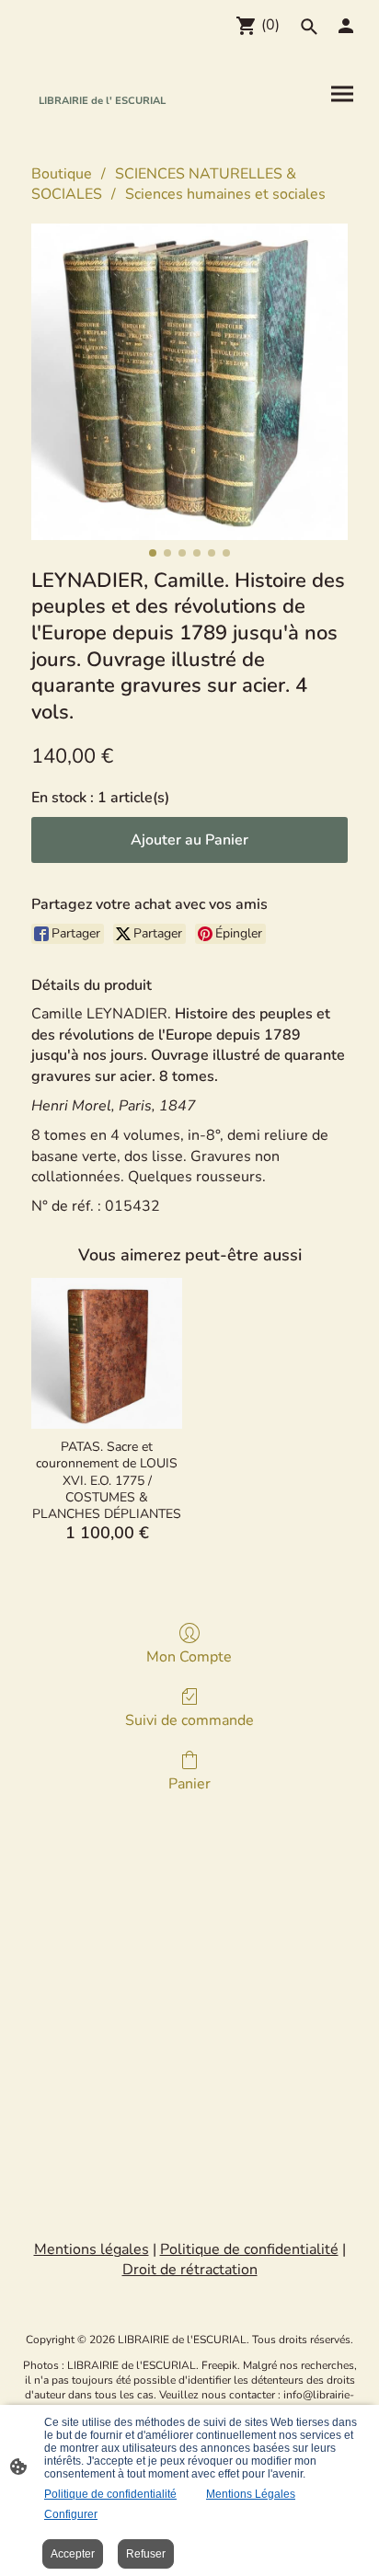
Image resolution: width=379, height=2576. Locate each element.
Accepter (73, 2554)
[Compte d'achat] (346, 26)
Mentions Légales (251, 2494)
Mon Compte (189, 1656)
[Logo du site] (102, 126)
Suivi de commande (189, 1720)
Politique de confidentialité (110, 2494)
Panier (189, 1783)
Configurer (71, 2514)
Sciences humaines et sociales (225, 194)
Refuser (146, 2554)
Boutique (62, 174)
